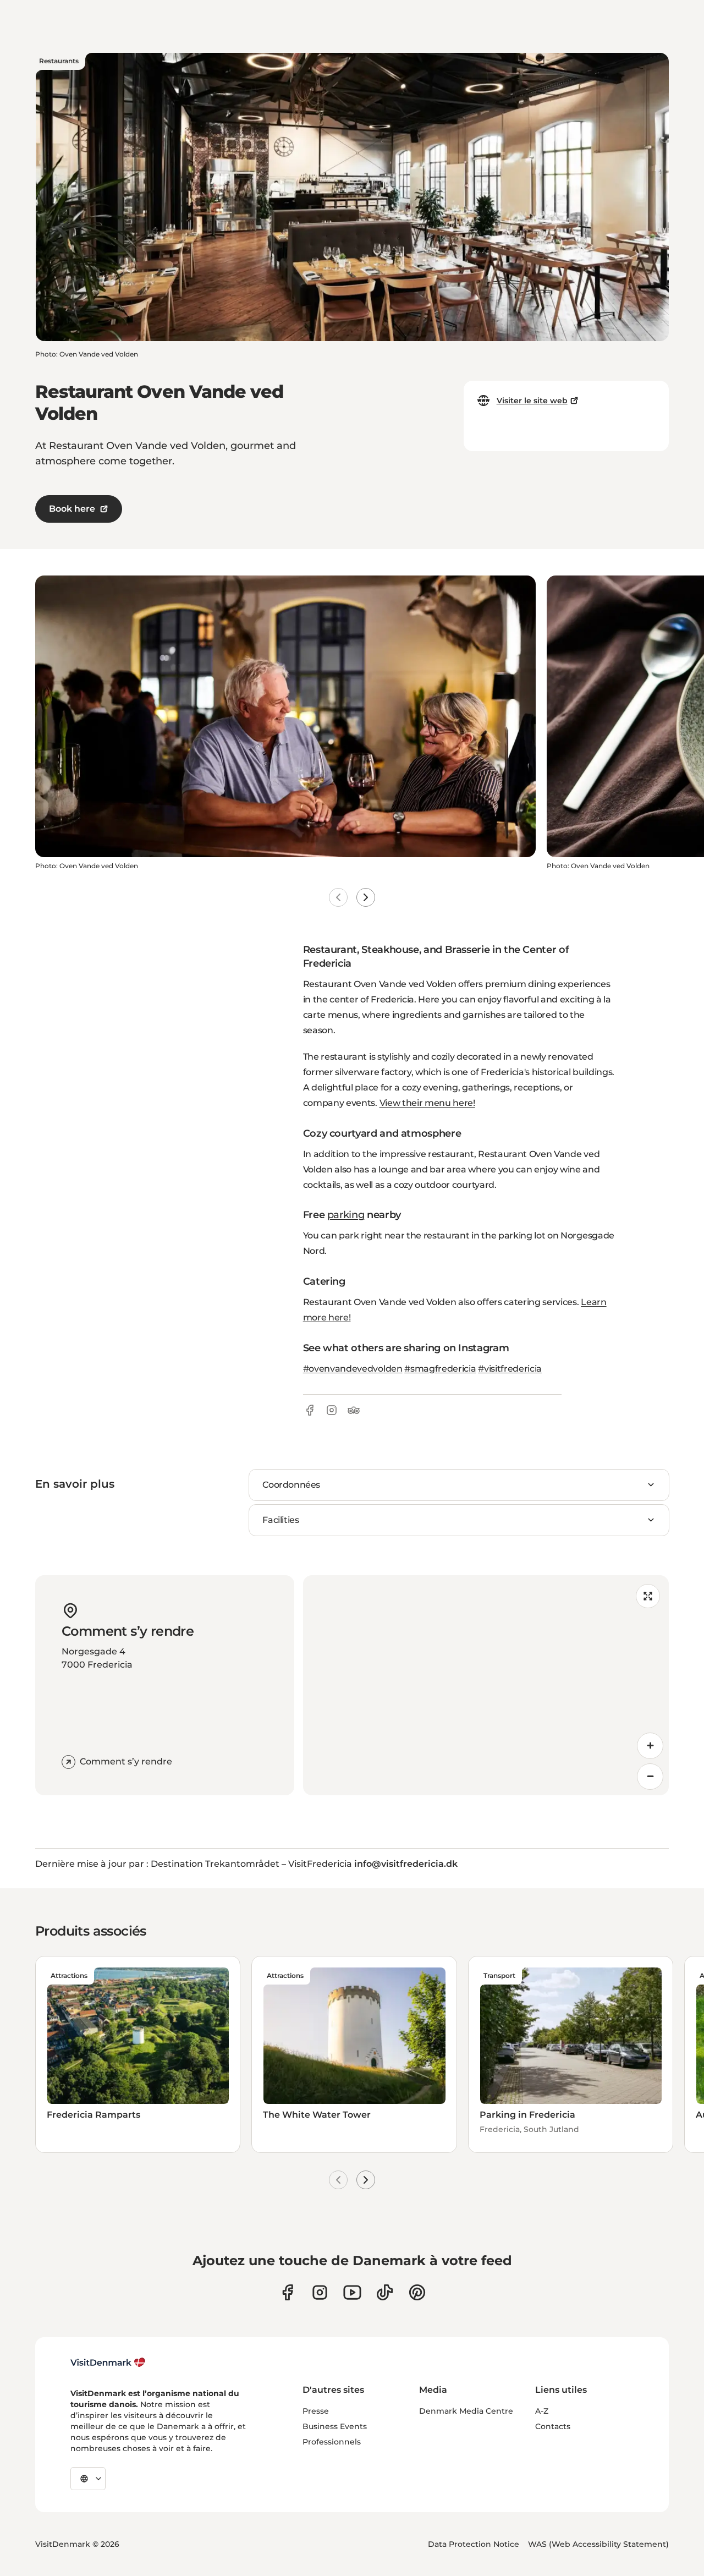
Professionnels (332, 2442)
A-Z (542, 2411)
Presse (316, 2411)
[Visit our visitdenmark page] (352, 2292)
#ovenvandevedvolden (353, 1369)
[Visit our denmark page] (287, 2292)
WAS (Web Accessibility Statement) (598, 2544)
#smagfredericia (440, 1369)
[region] (486, 1685)
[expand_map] (648, 1596)
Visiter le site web (532, 401)
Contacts (553, 2426)
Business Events (335, 2426)
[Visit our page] (320, 2292)
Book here (72, 509)
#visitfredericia (510, 1369)
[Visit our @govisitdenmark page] (385, 2292)
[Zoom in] (650, 1746)
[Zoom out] (650, 1777)
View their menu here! (427, 1103)
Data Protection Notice (474, 2544)
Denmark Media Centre (466, 2411)
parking (346, 1215)
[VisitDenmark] (108, 2363)
